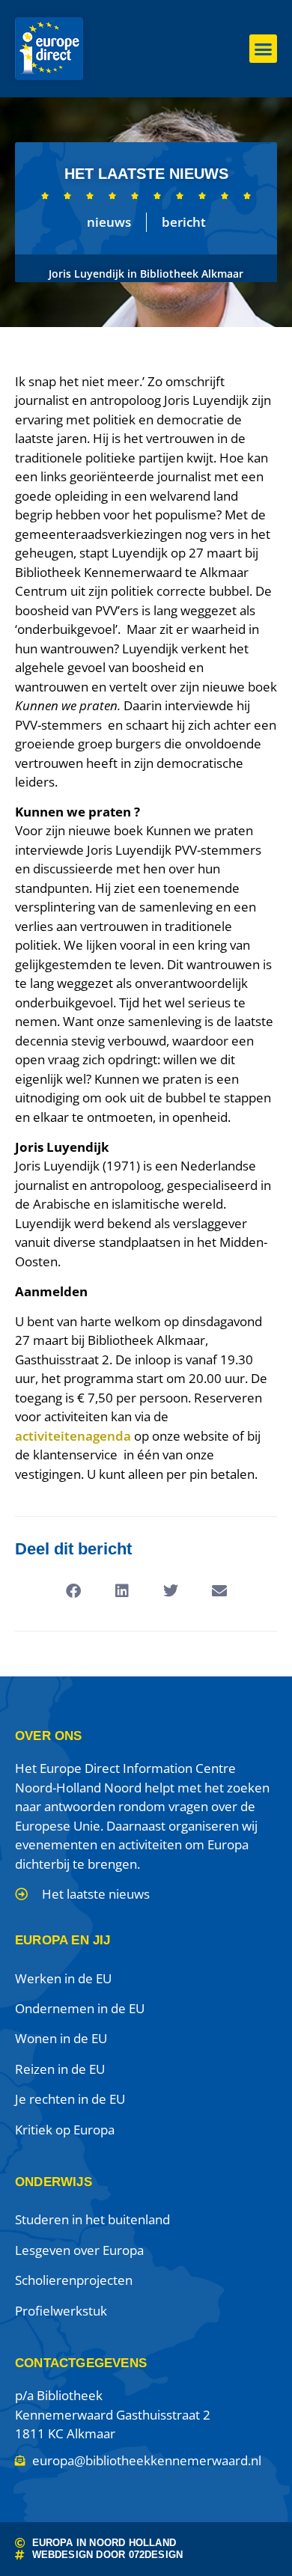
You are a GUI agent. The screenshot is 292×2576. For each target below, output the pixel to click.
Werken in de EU (63, 1978)
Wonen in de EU (61, 2038)
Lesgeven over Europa (79, 2250)
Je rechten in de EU (70, 2099)
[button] (264, 49)
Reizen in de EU (60, 2069)
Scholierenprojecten (74, 2280)
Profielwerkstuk (61, 2311)
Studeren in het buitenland (92, 2219)
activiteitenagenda (73, 1436)
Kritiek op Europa (65, 2130)
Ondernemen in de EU (80, 2008)
